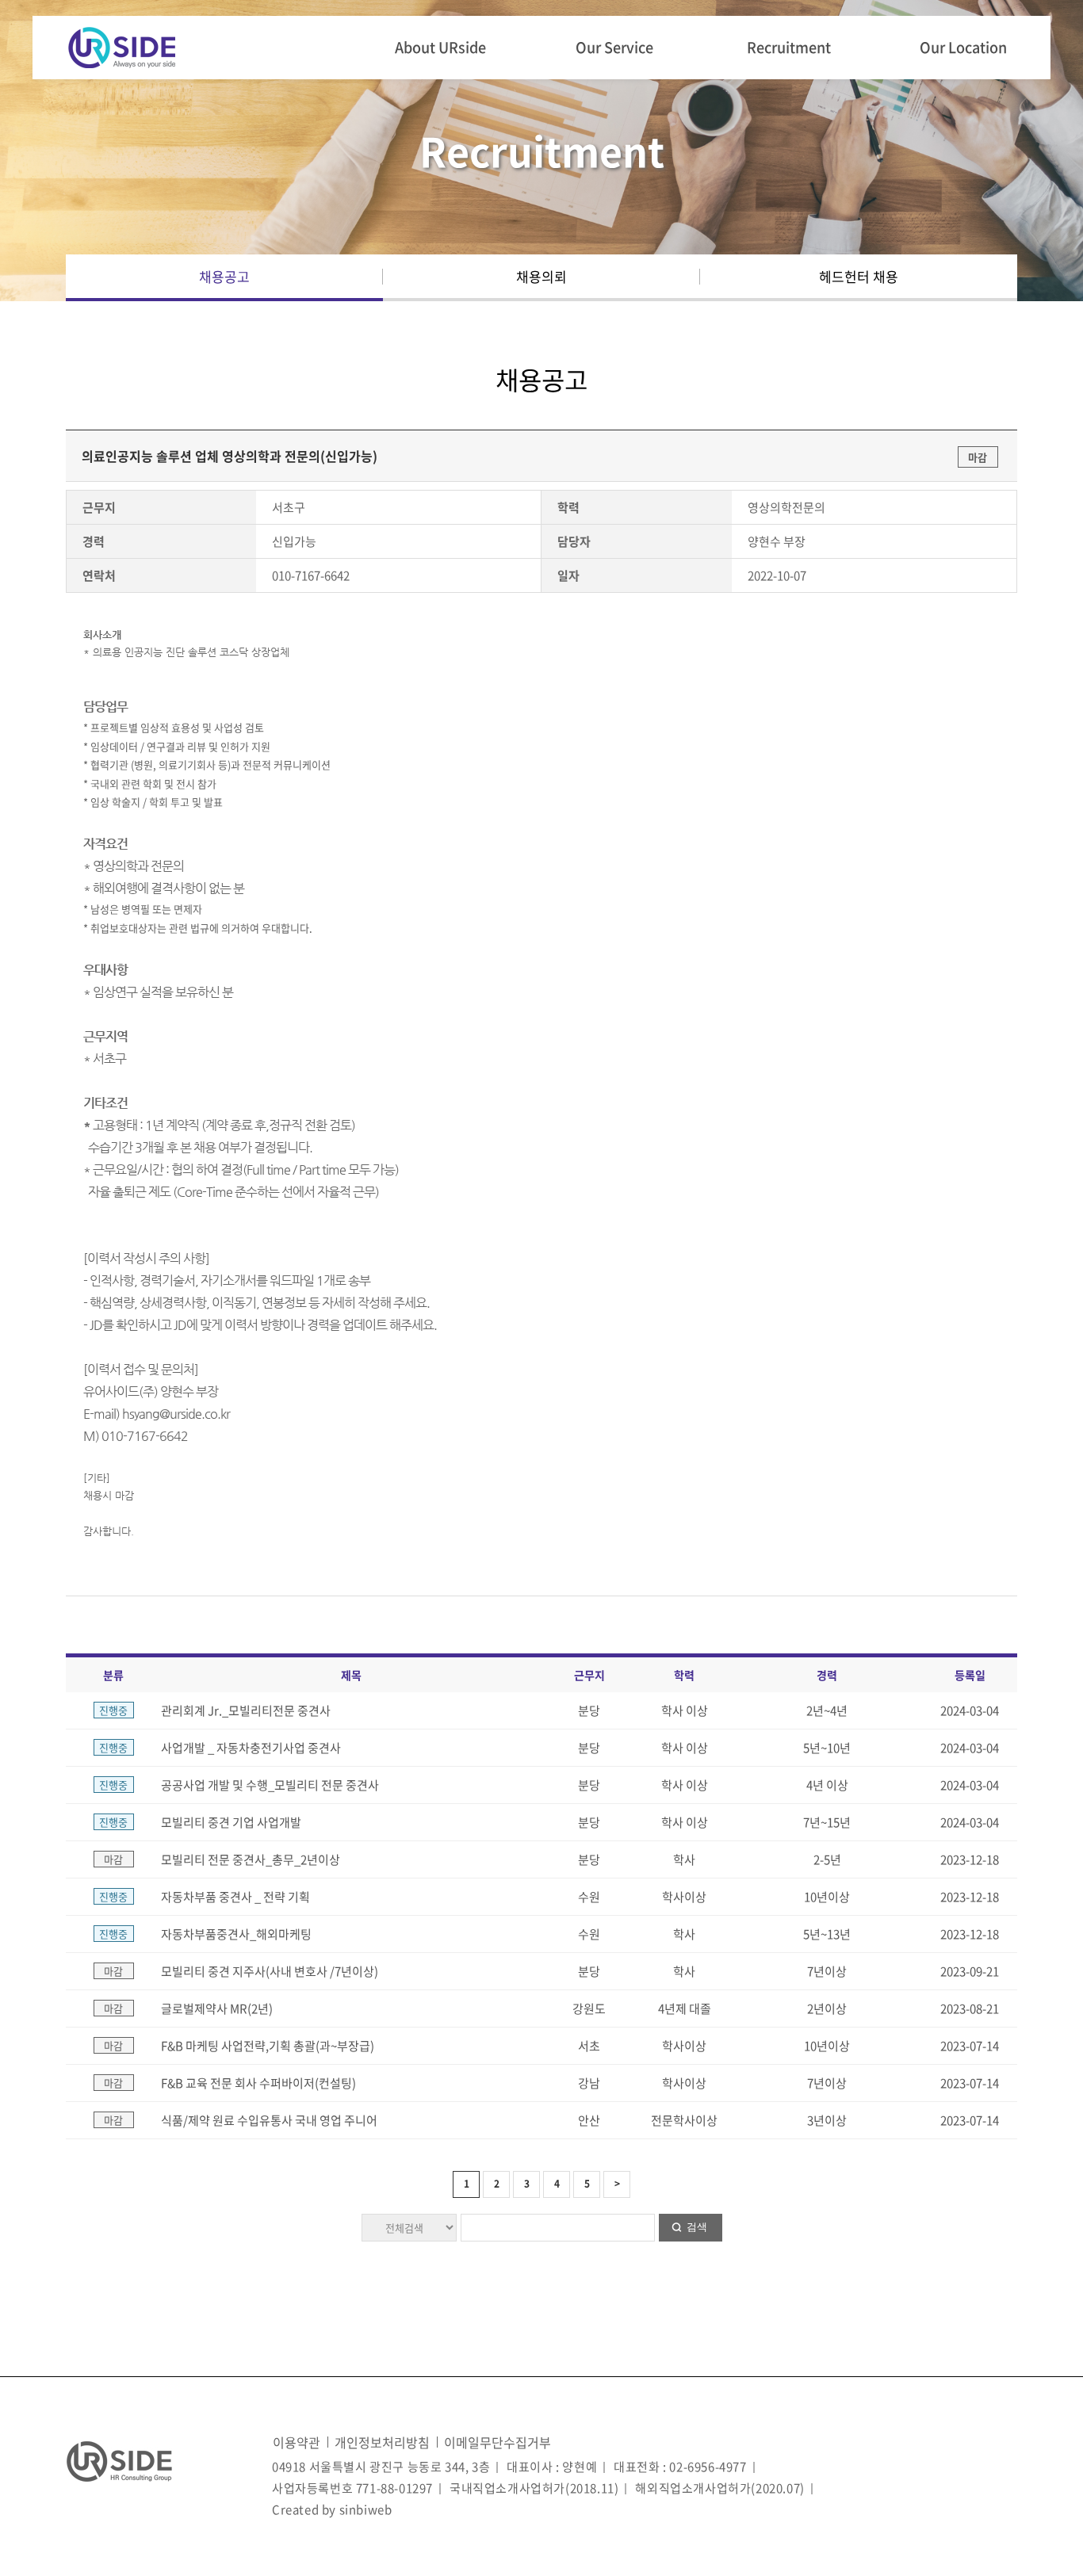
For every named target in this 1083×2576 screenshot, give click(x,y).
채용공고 (224, 276)
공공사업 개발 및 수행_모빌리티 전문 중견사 (270, 1785)
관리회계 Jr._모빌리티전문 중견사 (246, 1710)
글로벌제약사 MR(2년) (217, 2008)
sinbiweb (366, 2509)
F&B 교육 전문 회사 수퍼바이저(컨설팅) (258, 2083)
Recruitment (789, 47)
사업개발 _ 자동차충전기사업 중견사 (251, 1748)
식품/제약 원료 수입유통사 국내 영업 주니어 (269, 2120)
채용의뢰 (541, 276)
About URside (440, 47)
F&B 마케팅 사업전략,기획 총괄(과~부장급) (268, 2046)
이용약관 (297, 2442)
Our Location (963, 47)
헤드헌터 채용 (859, 276)
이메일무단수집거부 (497, 2442)
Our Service (614, 47)
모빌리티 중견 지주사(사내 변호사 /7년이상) (270, 1971)
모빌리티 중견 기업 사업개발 (231, 1822)
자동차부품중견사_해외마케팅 (236, 1934)
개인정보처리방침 (382, 2442)
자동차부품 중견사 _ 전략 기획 (235, 1897)
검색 (697, 2227)
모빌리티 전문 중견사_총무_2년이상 (251, 1859)
